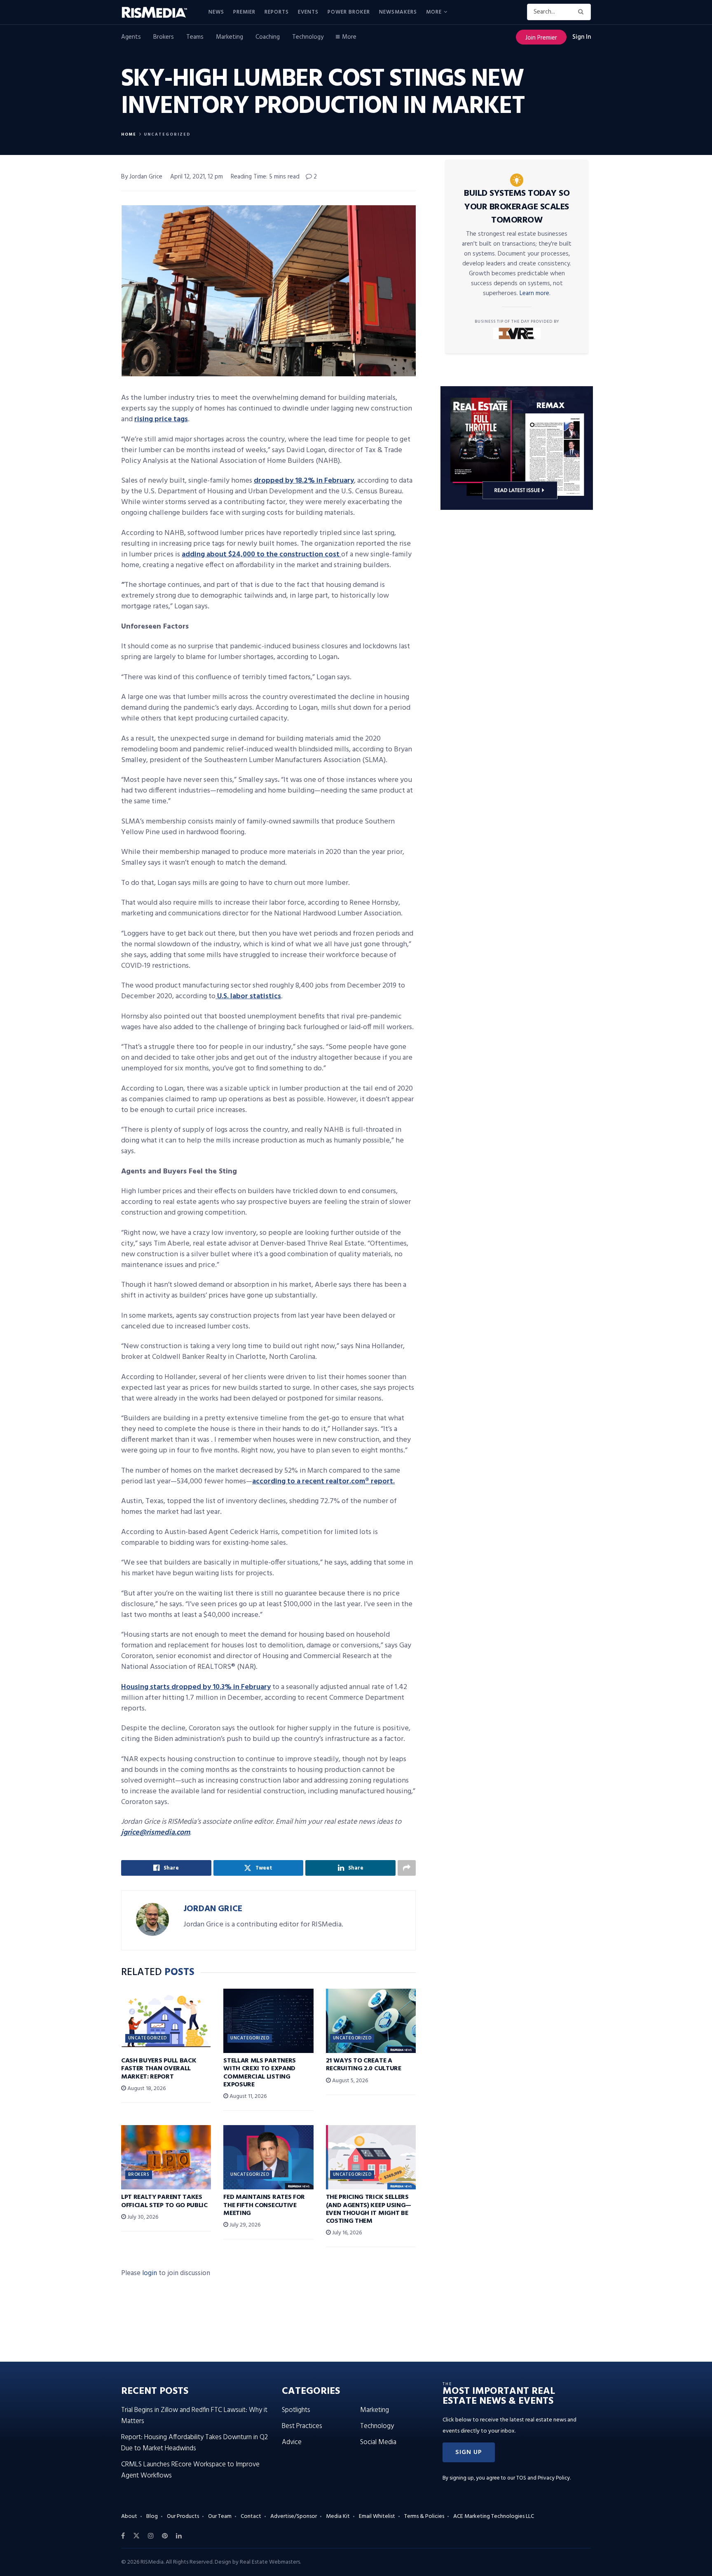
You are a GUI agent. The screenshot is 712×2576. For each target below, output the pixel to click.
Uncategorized (167, 134)
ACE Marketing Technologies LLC (494, 2516)
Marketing (230, 37)
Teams (195, 37)
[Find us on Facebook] (123, 2536)
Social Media (378, 2442)
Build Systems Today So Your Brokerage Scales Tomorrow (517, 207)
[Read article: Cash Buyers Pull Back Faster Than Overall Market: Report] (166, 2021)
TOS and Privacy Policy (543, 2478)
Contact (251, 2516)
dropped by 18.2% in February (304, 481)
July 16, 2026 (346, 2233)
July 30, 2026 (142, 2217)
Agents (131, 37)
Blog (152, 2516)
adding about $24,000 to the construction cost (261, 555)
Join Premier (541, 38)
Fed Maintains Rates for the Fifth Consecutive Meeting (264, 2205)
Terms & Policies (424, 2516)
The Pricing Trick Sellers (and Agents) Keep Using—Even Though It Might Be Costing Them (369, 2209)
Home (129, 134)
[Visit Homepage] (159, 12)
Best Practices (302, 2426)
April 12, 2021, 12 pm (197, 177)
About (129, 2516)
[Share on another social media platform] (407, 1868)
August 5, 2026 (349, 2081)
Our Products (183, 2516)
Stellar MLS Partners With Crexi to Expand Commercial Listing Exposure (260, 2073)
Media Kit (338, 2516)
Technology (308, 37)
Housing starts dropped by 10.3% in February (196, 1687)
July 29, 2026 (244, 2225)
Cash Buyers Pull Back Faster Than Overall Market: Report (159, 2069)
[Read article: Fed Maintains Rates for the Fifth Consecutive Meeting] (268, 2157)
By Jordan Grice (142, 177)
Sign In (582, 37)
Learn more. (535, 293)
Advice (292, 2442)
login (150, 2273)
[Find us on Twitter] (136, 2536)
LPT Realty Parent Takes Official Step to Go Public (164, 2201)
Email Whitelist (377, 2516)
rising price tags (161, 419)
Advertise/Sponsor (294, 2516)
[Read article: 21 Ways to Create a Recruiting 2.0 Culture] (371, 2021)
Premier (244, 12)
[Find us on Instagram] (151, 2536)
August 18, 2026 (146, 2089)
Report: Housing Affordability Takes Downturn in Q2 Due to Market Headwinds (194, 2443)
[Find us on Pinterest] (165, 2536)
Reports (277, 12)
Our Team (220, 2516)
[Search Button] (582, 12)
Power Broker (349, 12)
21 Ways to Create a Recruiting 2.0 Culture (364, 2065)
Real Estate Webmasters (270, 2562)
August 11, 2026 (247, 2096)
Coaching (268, 37)
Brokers (164, 37)
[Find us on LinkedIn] (179, 2536)
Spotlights (296, 2410)
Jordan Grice (213, 1909)
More (434, 12)
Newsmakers (398, 12)
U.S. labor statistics (248, 996)
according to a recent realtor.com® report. (323, 1482)
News (216, 12)
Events (308, 12)
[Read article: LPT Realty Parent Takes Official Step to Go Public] (166, 2157)
